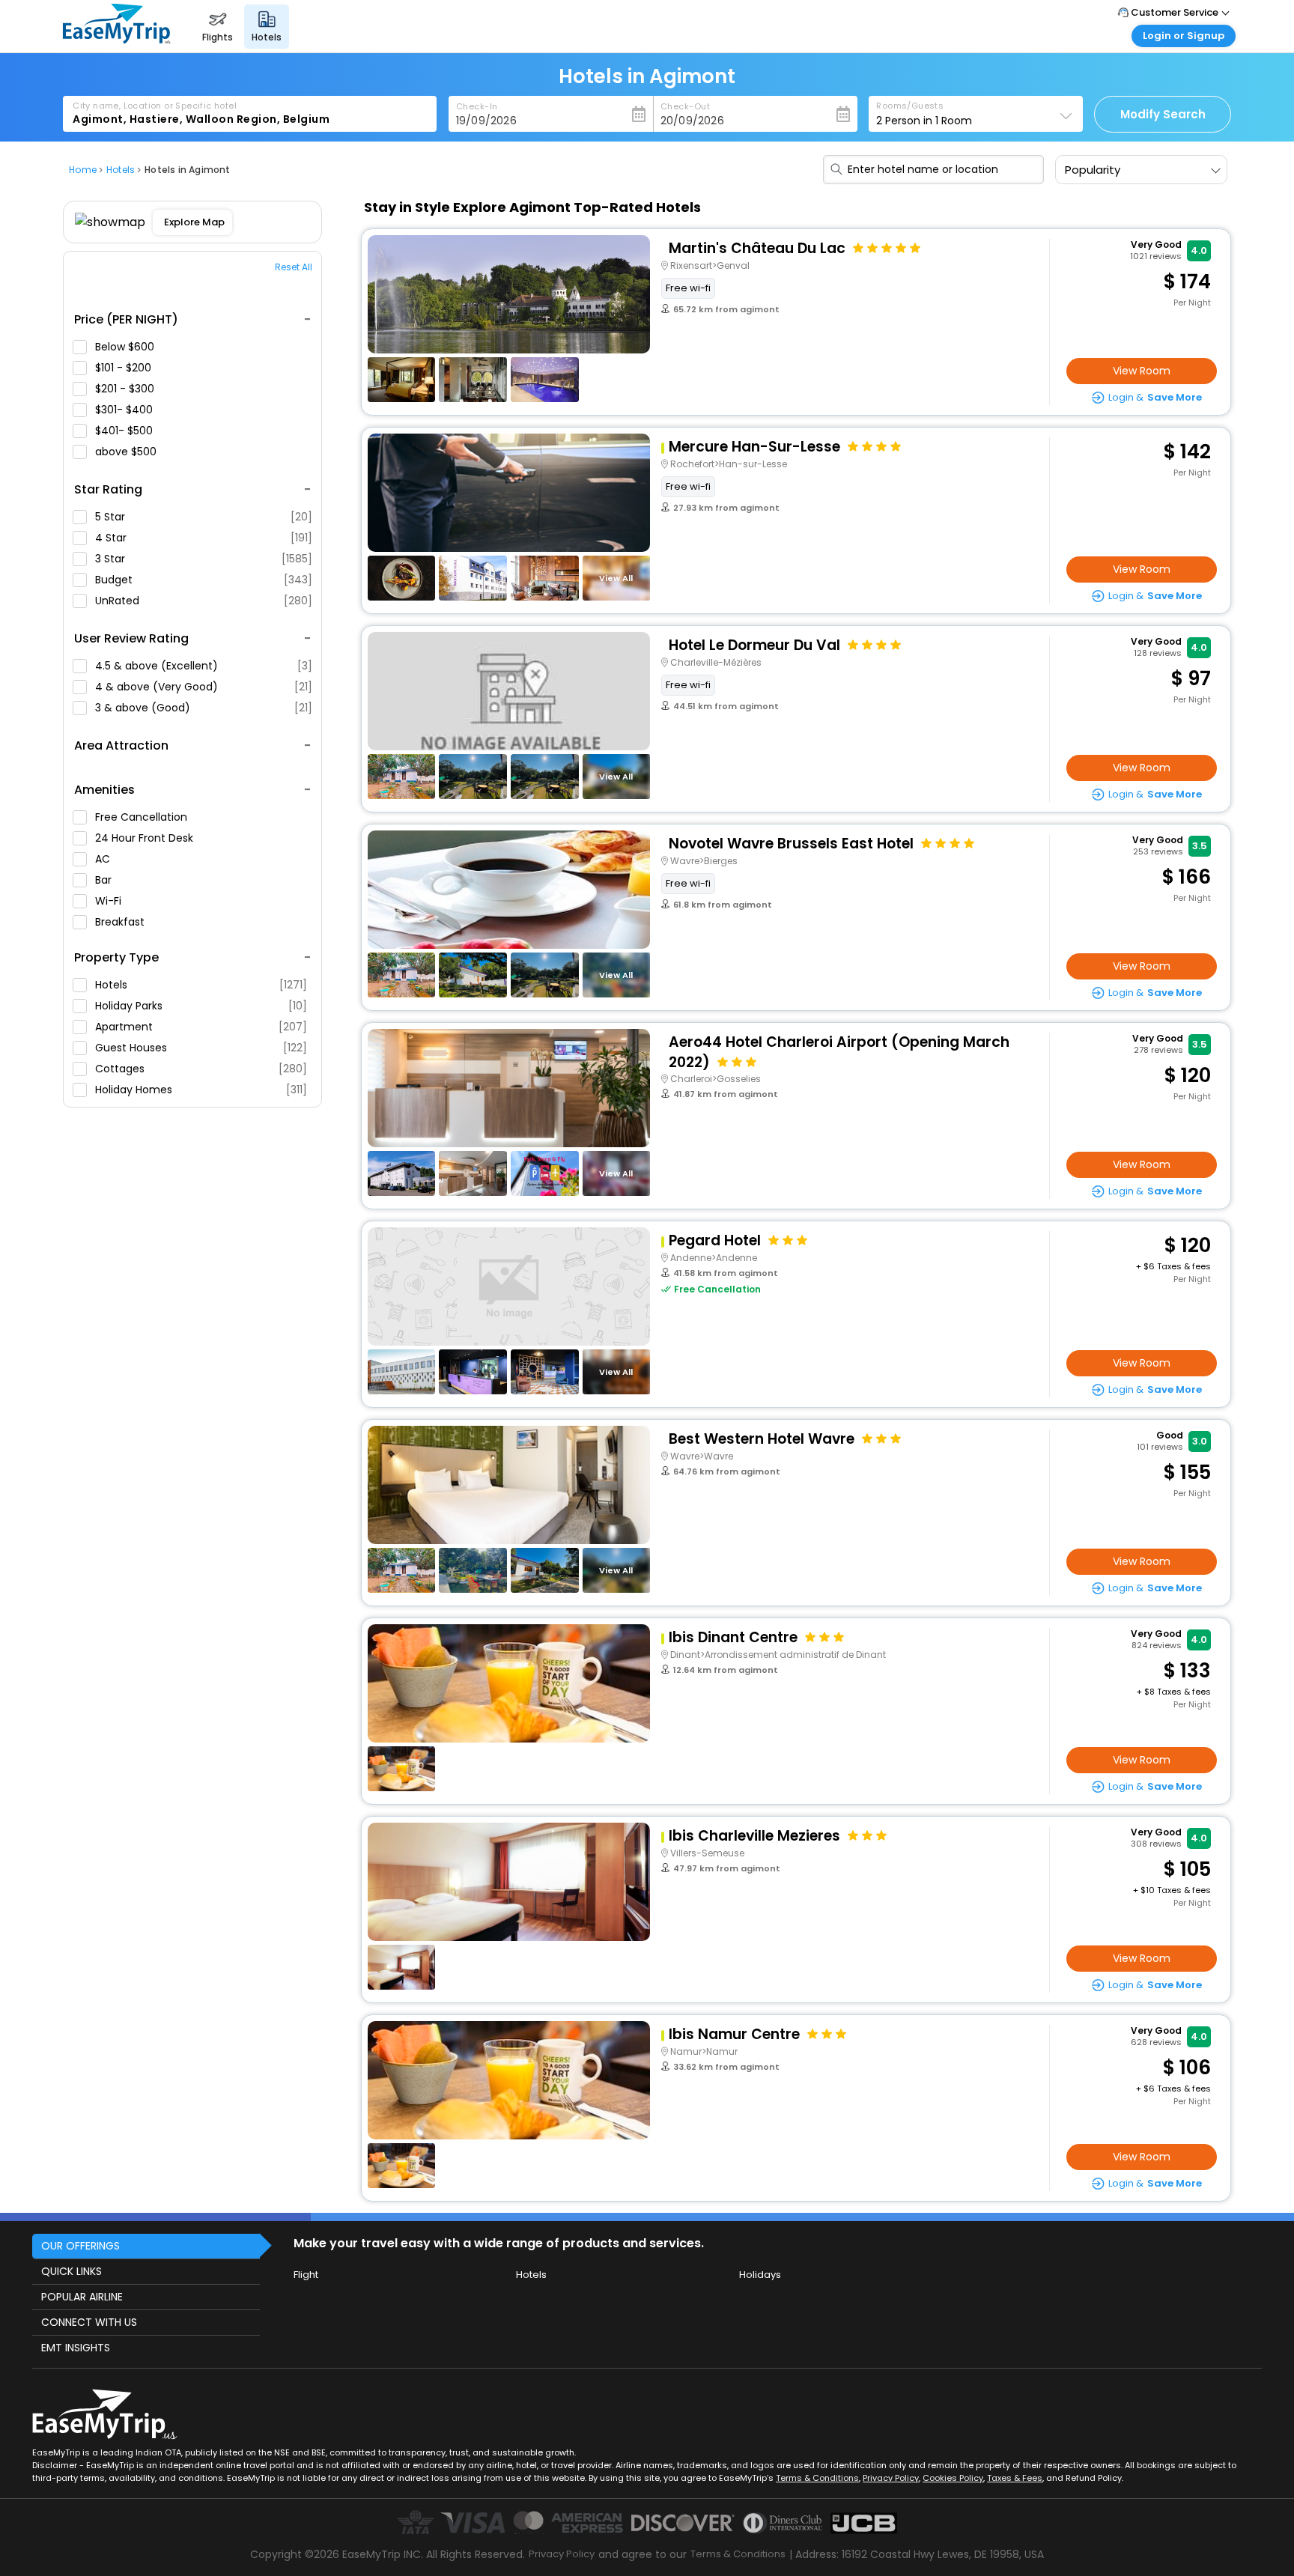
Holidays (760, 2275)
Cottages (201, 1069)
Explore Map (194, 222)
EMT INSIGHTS (76, 2348)
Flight (306, 2275)
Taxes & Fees (1015, 2478)
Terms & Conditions (817, 2478)
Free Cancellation (143, 817)
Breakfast (121, 922)
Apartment (201, 1027)
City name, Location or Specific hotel (155, 106)
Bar (105, 880)
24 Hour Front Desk (146, 838)
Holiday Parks (201, 1006)
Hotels (201, 985)
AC (104, 859)
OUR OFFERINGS (81, 2246)
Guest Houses (201, 1048)
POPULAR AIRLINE (82, 2297)
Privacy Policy (891, 2478)
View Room (1142, 371)
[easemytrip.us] (117, 39)
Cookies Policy (953, 2478)
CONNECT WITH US (89, 2322)
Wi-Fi (110, 901)
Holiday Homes (201, 1090)
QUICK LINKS (72, 2271)
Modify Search (1163, 114)
